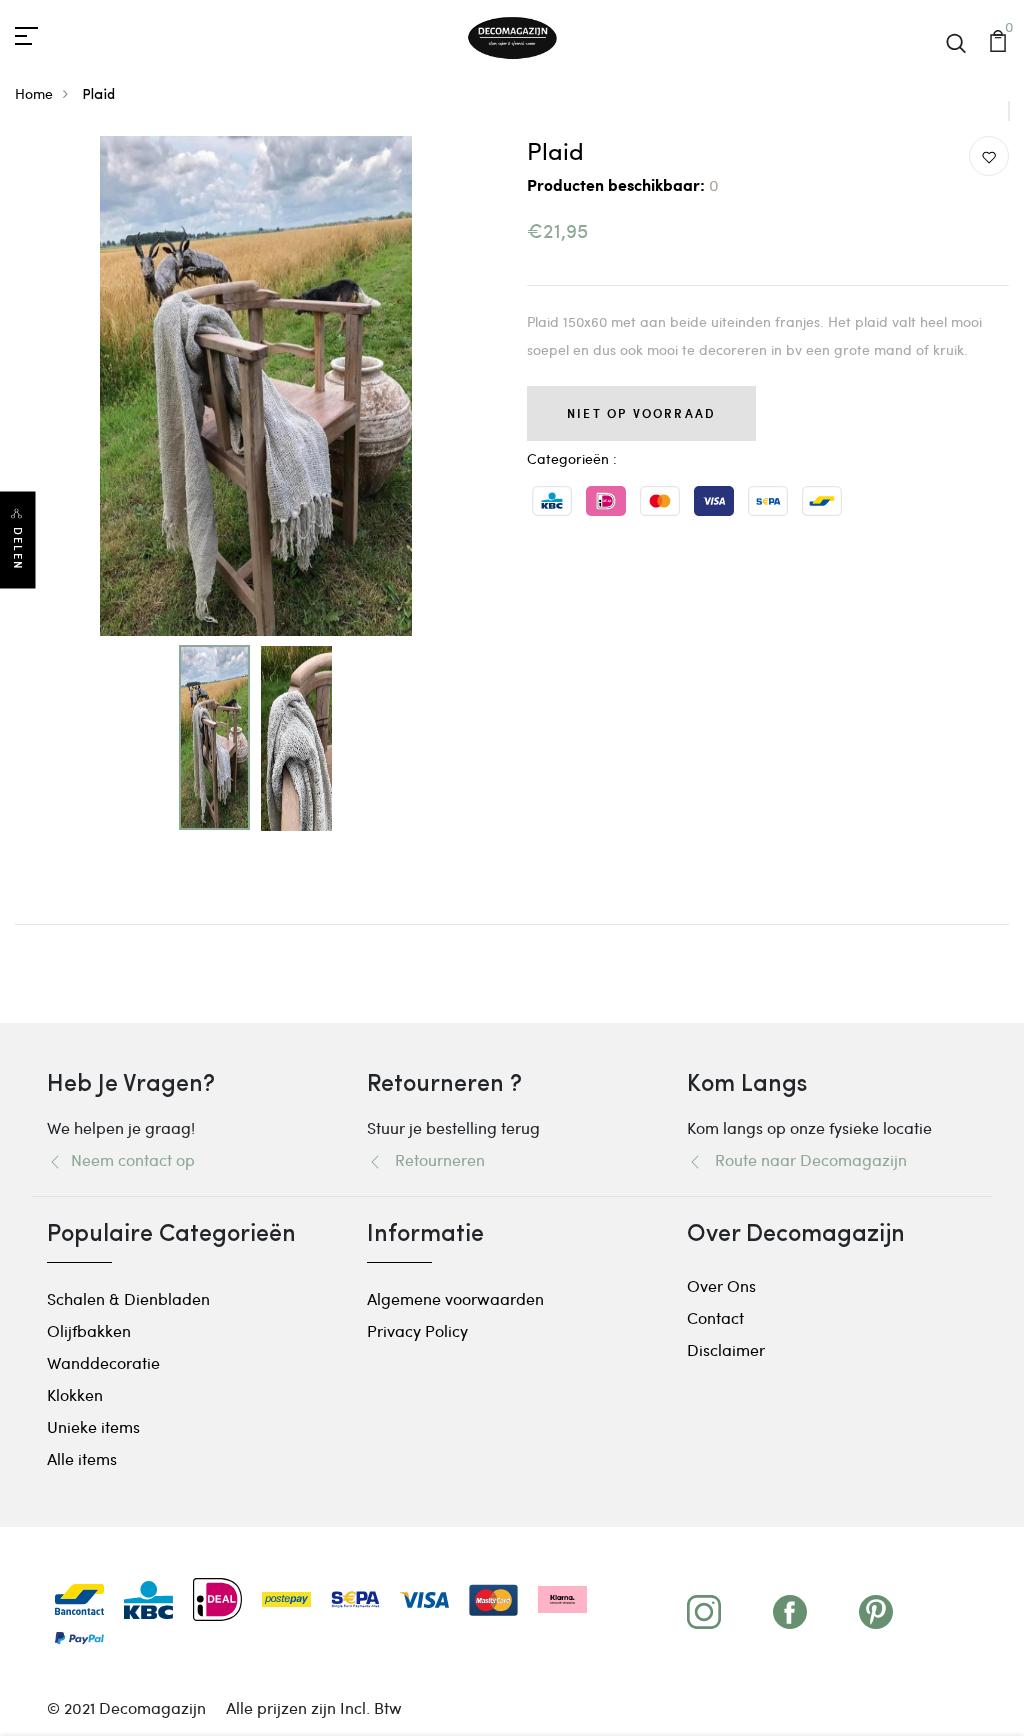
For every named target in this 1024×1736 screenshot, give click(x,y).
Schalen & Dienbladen (128, 1298)
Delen (18, 548)
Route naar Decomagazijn (805, 1159)
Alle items (82, 1458)
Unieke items (93, 1426)
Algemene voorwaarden (455, 1298)
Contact (715, 1317)
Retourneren (434, 1159)
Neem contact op (129, 1159)
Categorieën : (572, 458)
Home (34, 93)
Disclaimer (726, 1349)
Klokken (75, 1394)
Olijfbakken (89, 1330)
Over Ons (721, 1285)
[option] (256, 386)
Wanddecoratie (103, 1362)
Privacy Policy (417, 1330)
